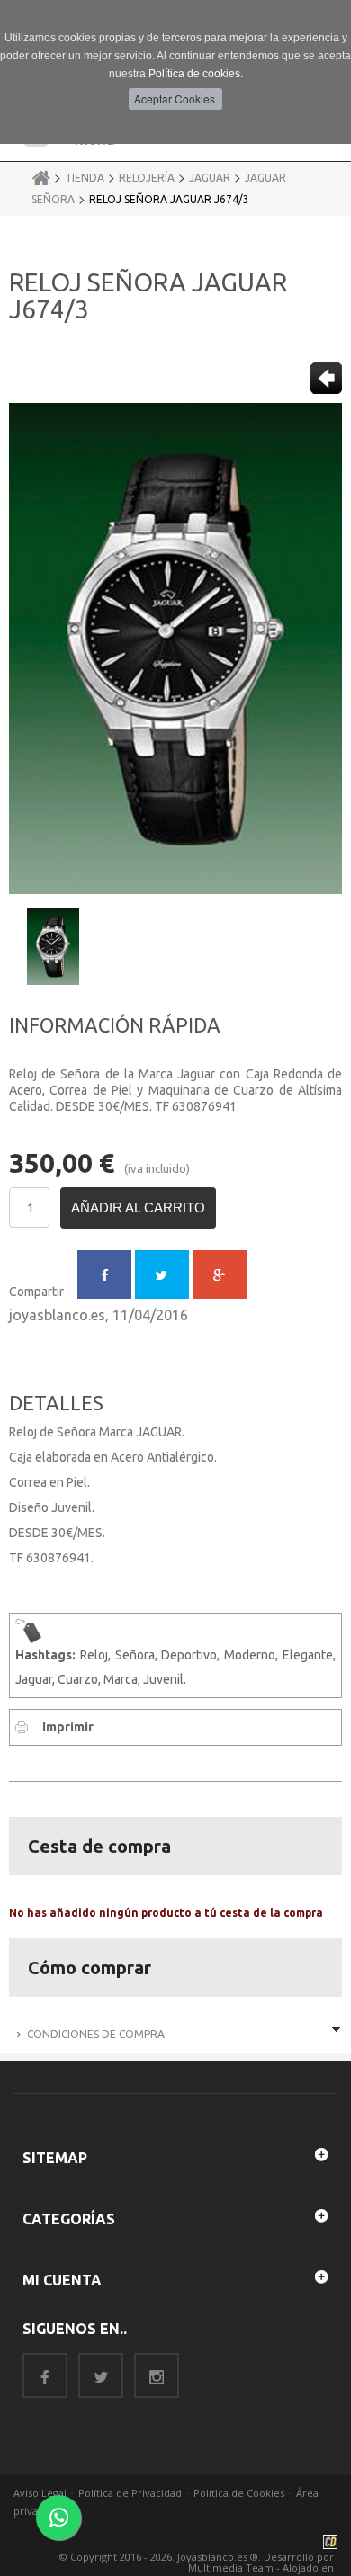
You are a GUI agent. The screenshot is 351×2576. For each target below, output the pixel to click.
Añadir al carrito (138, 1207)
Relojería (147, 178)
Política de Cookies (239, 2493)
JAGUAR (210, 178)
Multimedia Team (231, 2567)
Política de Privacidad (130, 2493)
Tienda (85, 178)
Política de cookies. (196, 74)
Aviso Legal (40, 2493)
